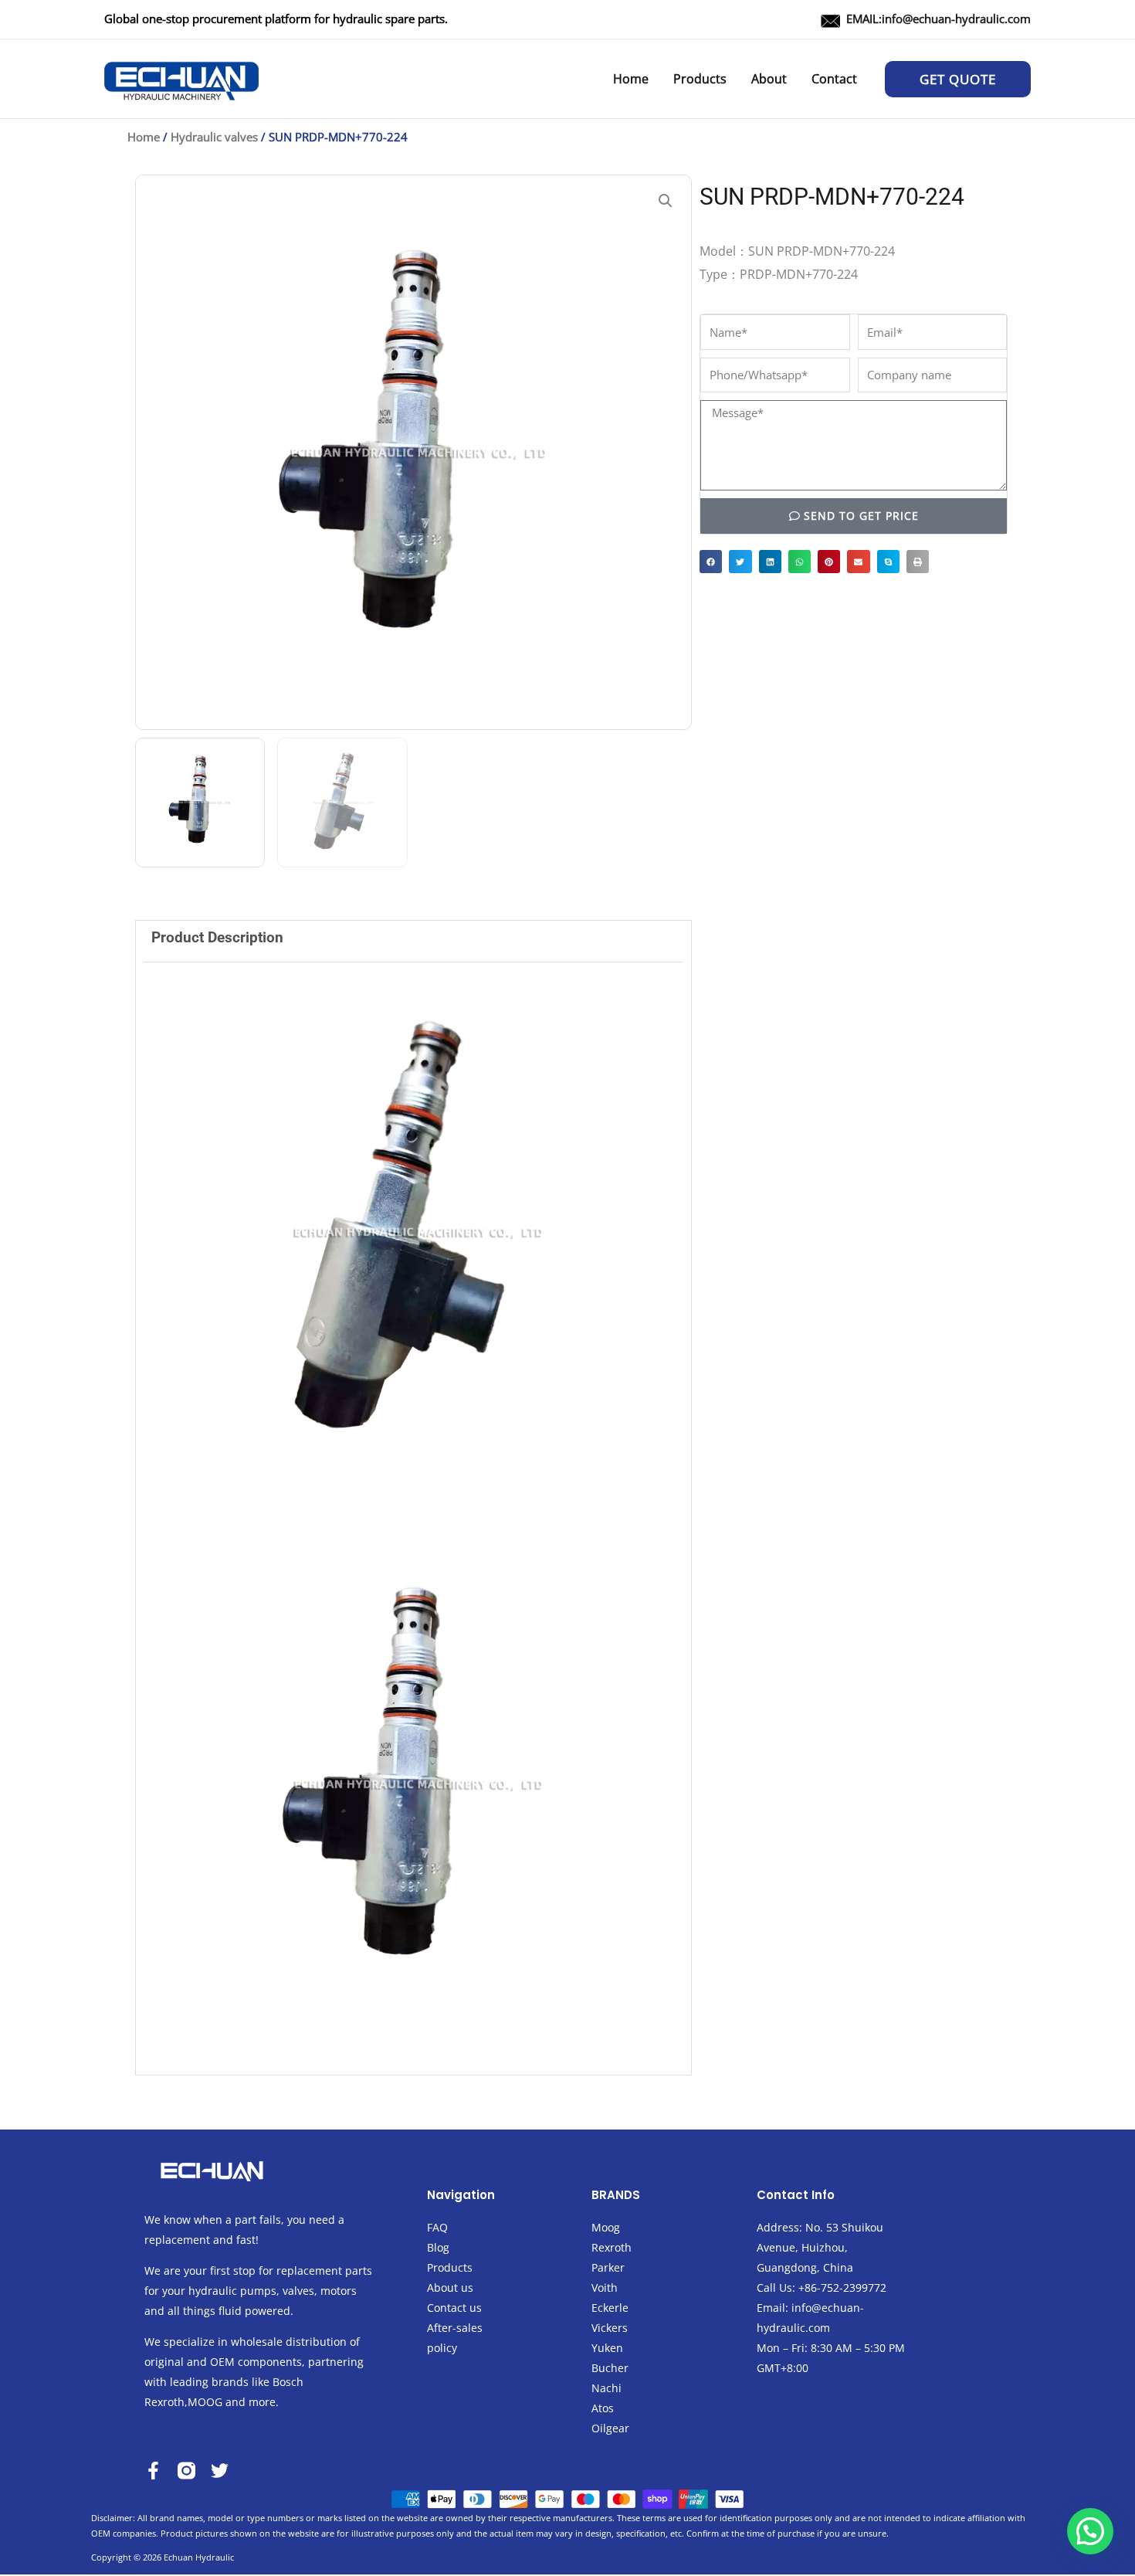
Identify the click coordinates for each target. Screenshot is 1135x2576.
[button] (958, 79)
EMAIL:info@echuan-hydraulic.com (938, 19)
